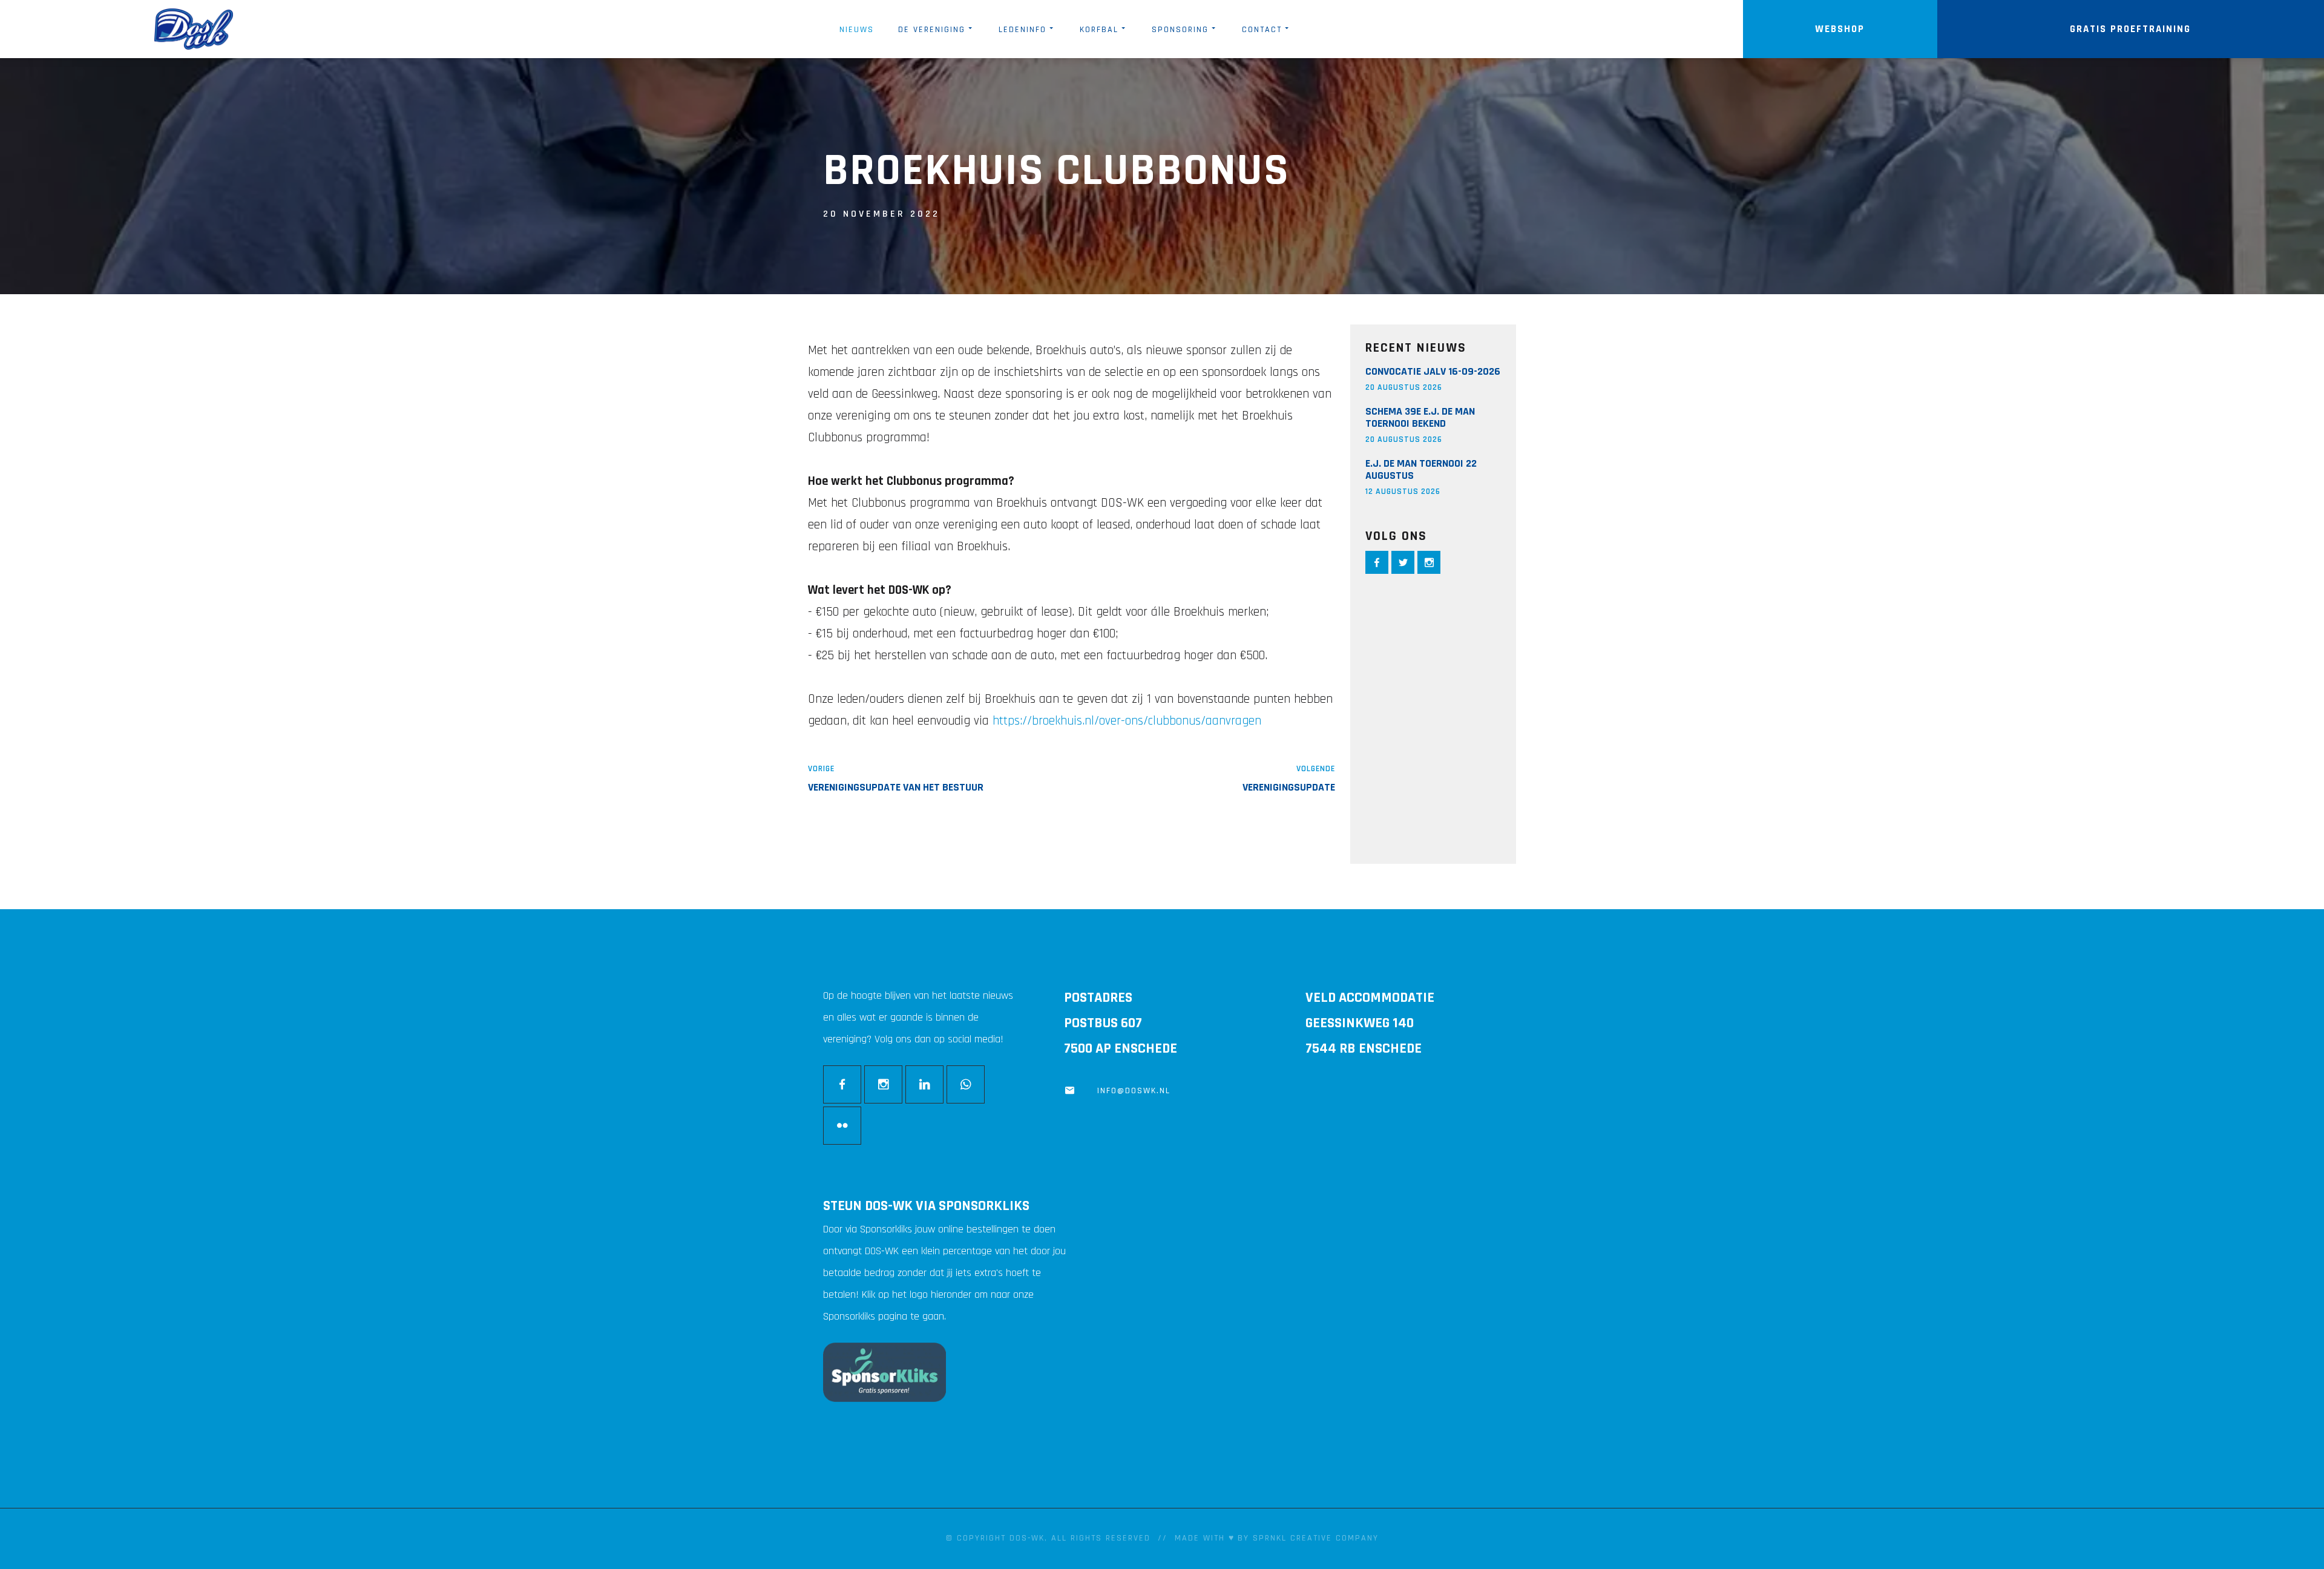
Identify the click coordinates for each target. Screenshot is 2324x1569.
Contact (1262, 30)
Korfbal (1099, 30)
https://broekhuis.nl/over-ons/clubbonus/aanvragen (1127, 721)
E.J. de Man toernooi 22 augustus (1421, 470)
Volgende (1316, 769)
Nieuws (857, 30)
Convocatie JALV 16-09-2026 (1433, 372)
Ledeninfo (1022, 30)
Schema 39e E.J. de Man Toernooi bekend (1420, 418)
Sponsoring (1180, 30)
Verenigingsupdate (1289, 788)
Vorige (821, 769)
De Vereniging (932, 30)
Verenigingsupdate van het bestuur (896, 788)
